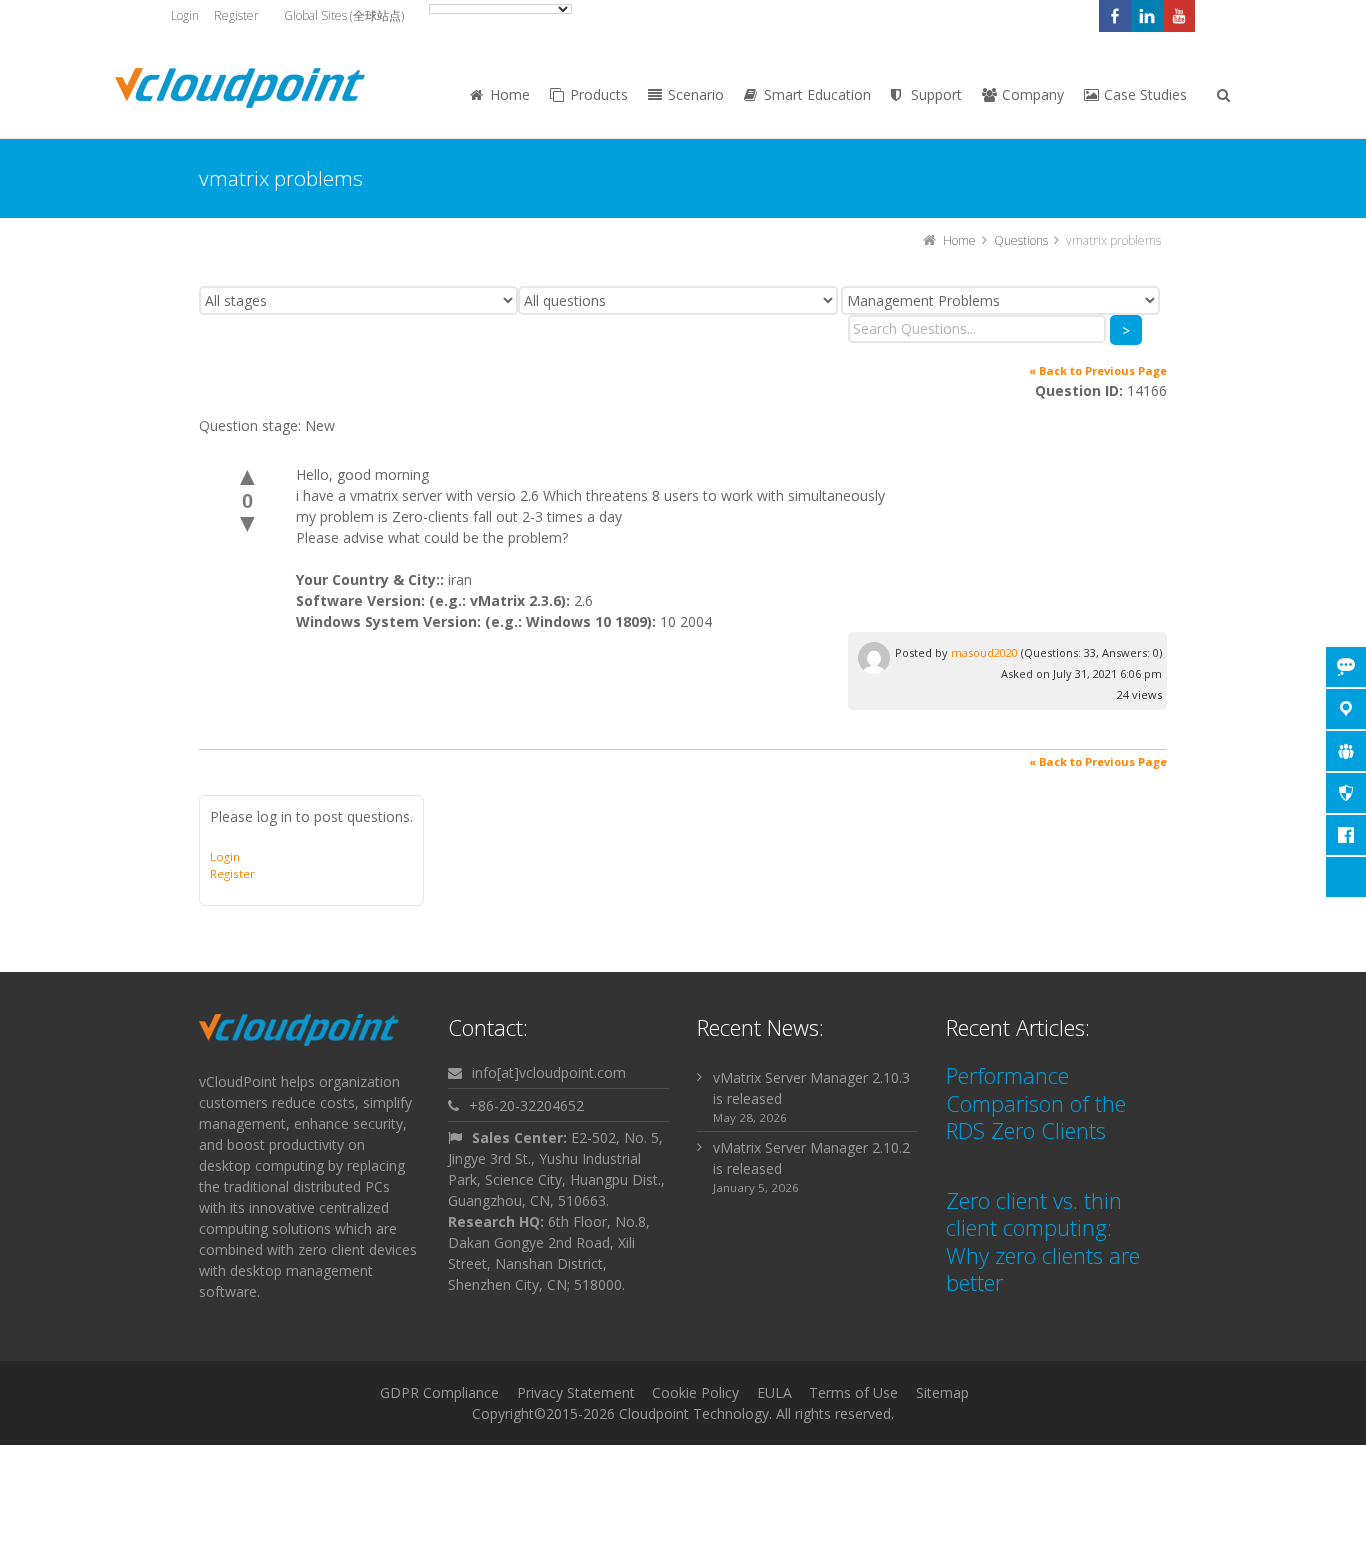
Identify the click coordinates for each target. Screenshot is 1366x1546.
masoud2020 (984, 652)
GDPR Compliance (439, 1392)
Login (185, 15)
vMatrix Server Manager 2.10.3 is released (811, 1088)
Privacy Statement (576, 1392)
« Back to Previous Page (1098, 370)
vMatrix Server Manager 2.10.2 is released (811, 1158)
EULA (774, 1392)
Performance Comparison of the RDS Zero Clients (1036, 1102)
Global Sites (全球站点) (344, 15)
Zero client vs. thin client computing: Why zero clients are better (1043, 1241)
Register (236, 15)
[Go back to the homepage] (240, 88)
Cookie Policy (695, 1392)
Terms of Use (853, 1392)
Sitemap (942, 1392)
